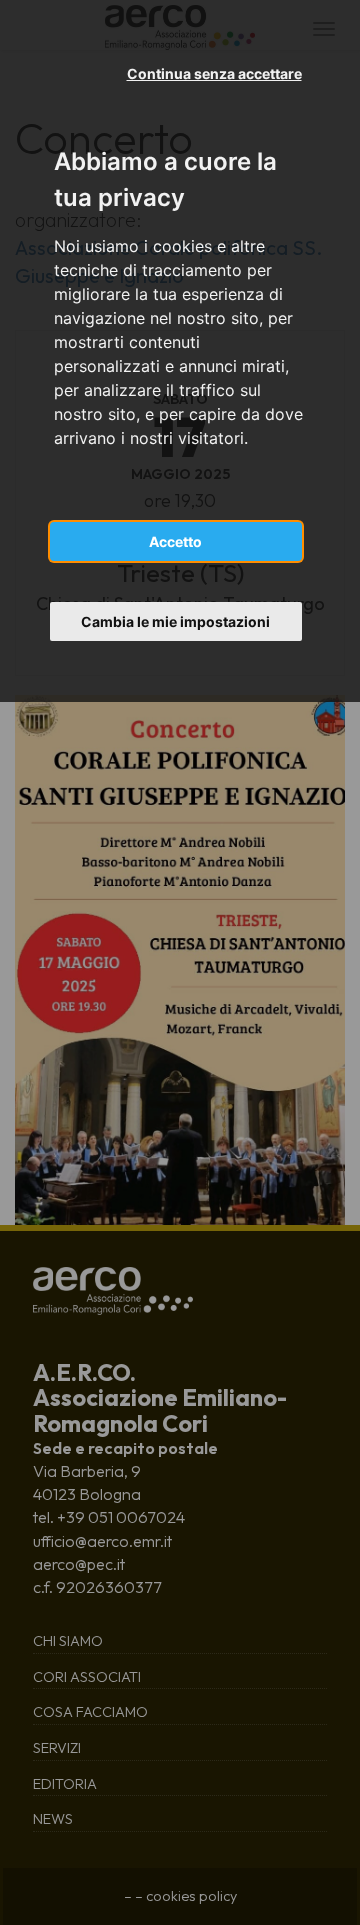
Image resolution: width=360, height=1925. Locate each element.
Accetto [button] (175, 541)
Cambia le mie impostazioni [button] (175, 621)
